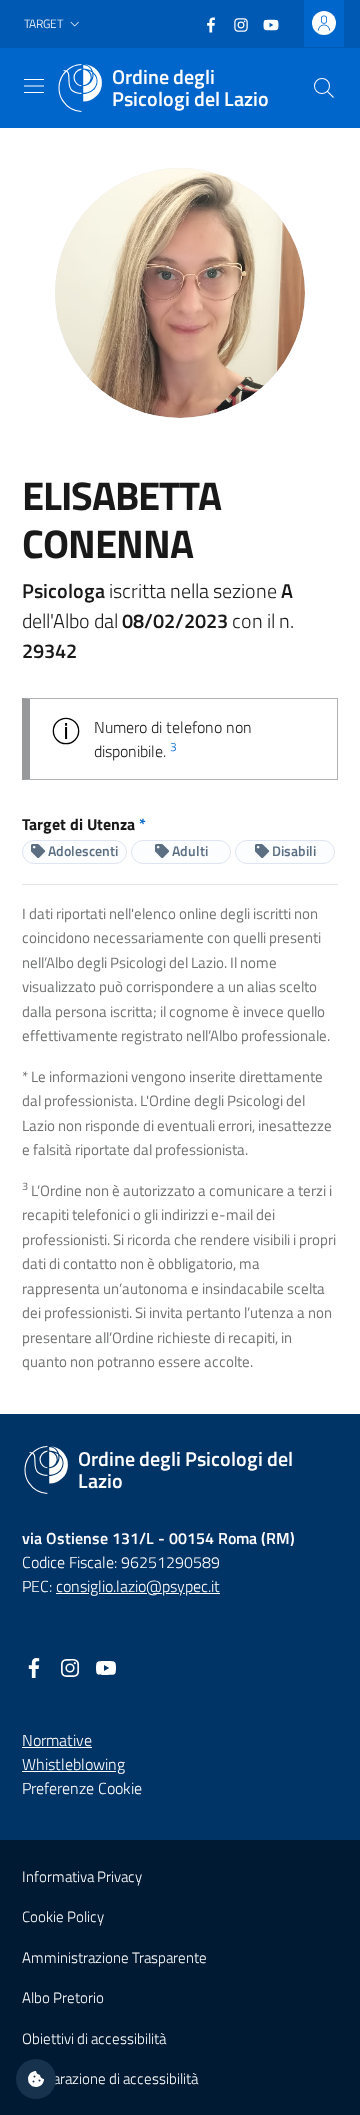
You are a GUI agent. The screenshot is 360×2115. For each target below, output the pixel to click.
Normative (57, 1740)
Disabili (292, 850)
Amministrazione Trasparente (114, 1957)
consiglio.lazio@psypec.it (138, 1586)
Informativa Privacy (82, 1876)
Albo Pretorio (63, 1997)
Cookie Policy (63, 1916)
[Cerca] (324, 88)
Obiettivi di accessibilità (94, 2038)
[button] (54, 24)
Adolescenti (81, 850)
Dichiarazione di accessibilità (110, 2078)
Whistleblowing (73, 1764)
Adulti (188, 850)
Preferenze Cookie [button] (82, 1788)
